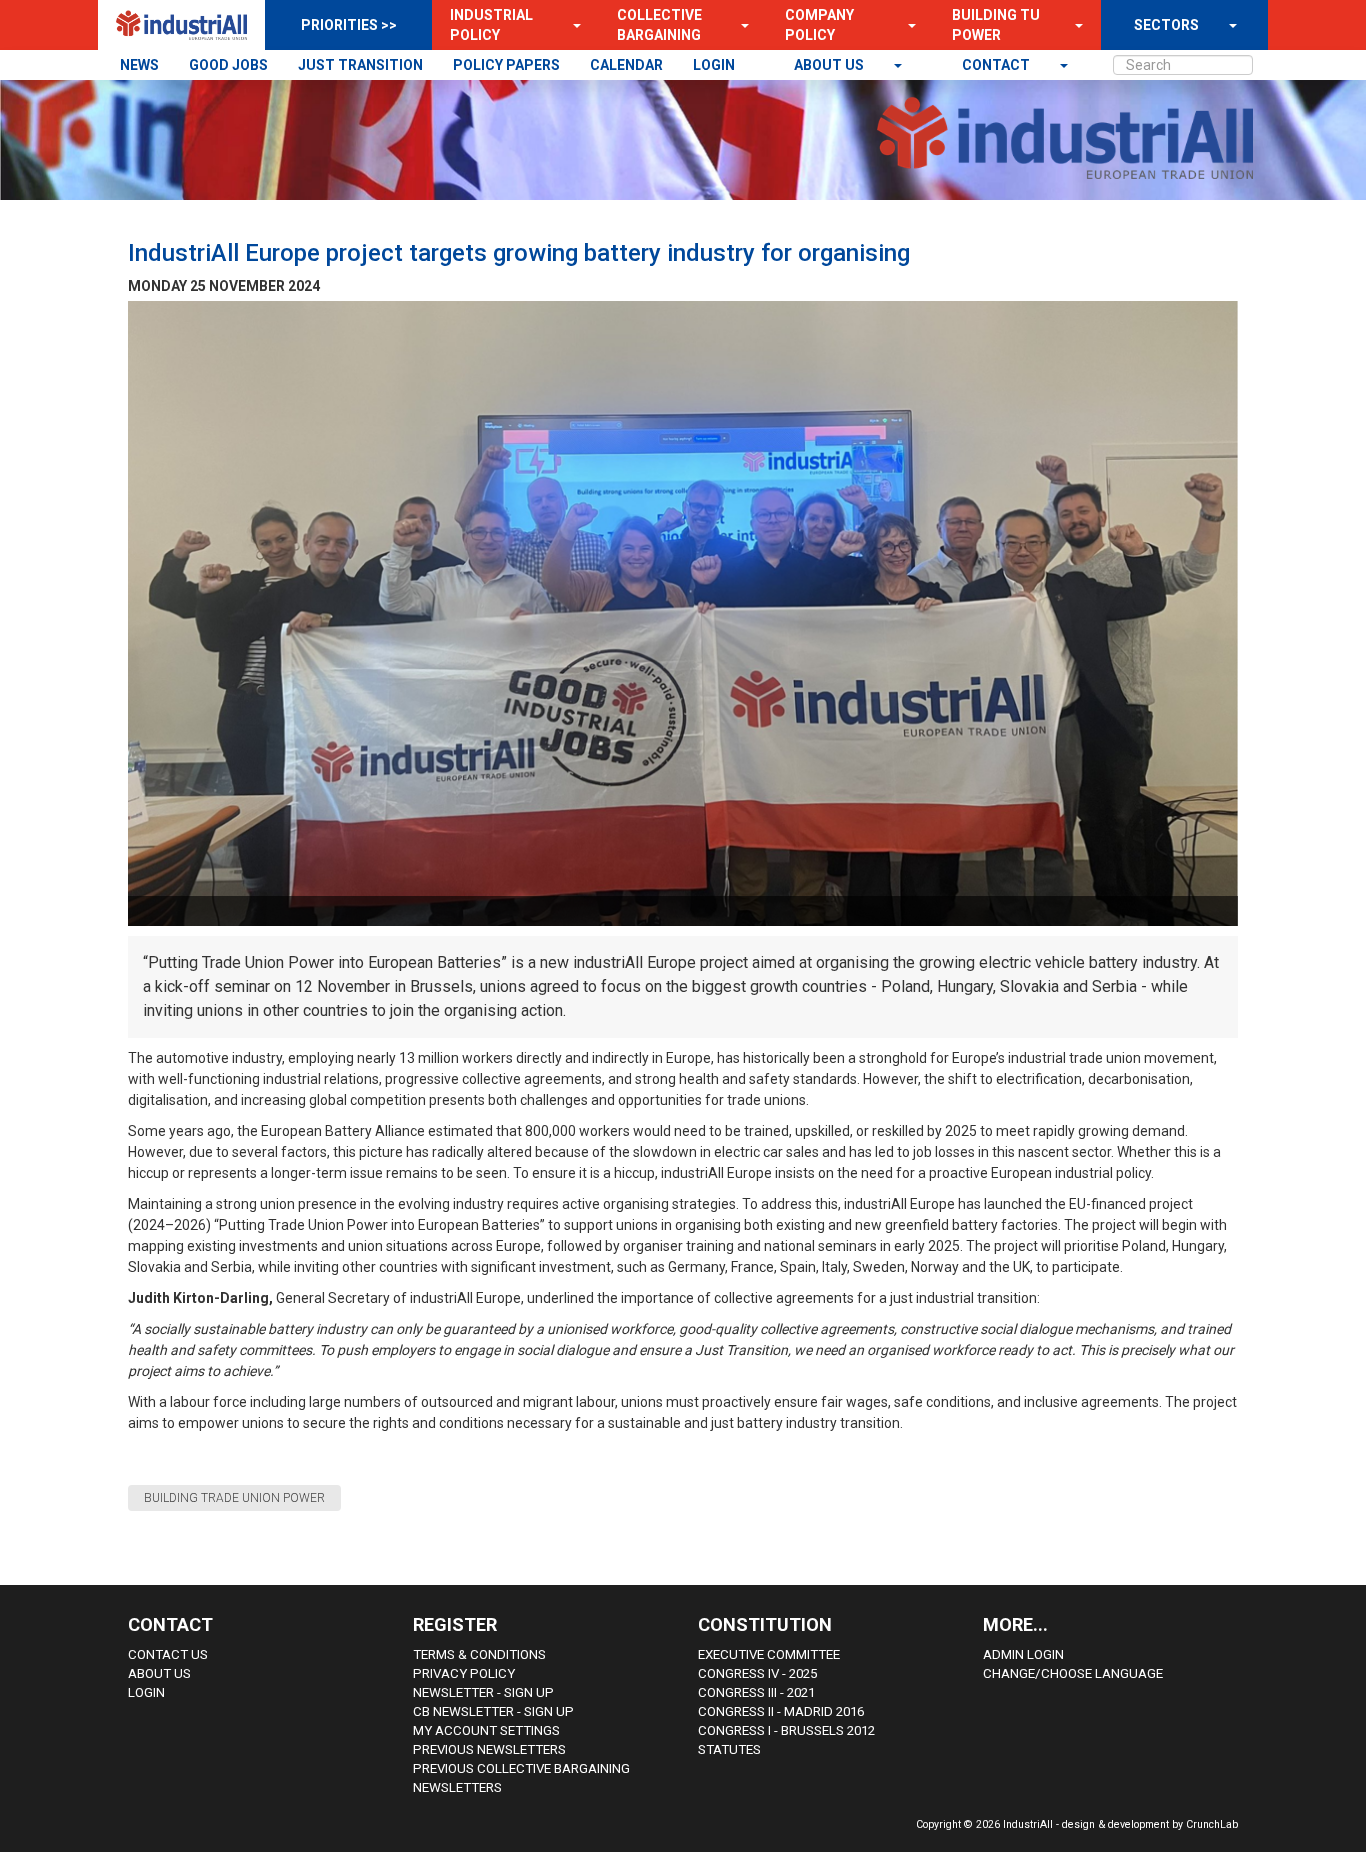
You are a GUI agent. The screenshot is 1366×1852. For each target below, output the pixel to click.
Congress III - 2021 (756, 1692)
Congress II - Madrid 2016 (781, 1711)
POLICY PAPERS (506, 65)
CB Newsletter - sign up (493, 1711)
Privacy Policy (464, 1673)
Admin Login (1023, 1654)
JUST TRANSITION (360, 65)
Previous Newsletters (489, 1749)
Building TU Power (996, 25)
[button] (571, 25)
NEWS (139, 65)
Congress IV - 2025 (757, 1673)
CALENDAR (626, 65)
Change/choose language (1073, 1673)
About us (830, 65)
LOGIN (714, 65)
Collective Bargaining (659, 25)
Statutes (729, 1749)
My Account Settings (486, 1730)
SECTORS (1166, 25)
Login (146, 1692)
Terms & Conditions (479, 1654)
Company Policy (819, 25)
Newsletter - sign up (483, 1692)
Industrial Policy (491, 25)
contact (997, 65)
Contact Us (168, 1654)
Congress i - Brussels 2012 (786, 1730)
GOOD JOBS (228, 65)
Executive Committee (769, 1654)
